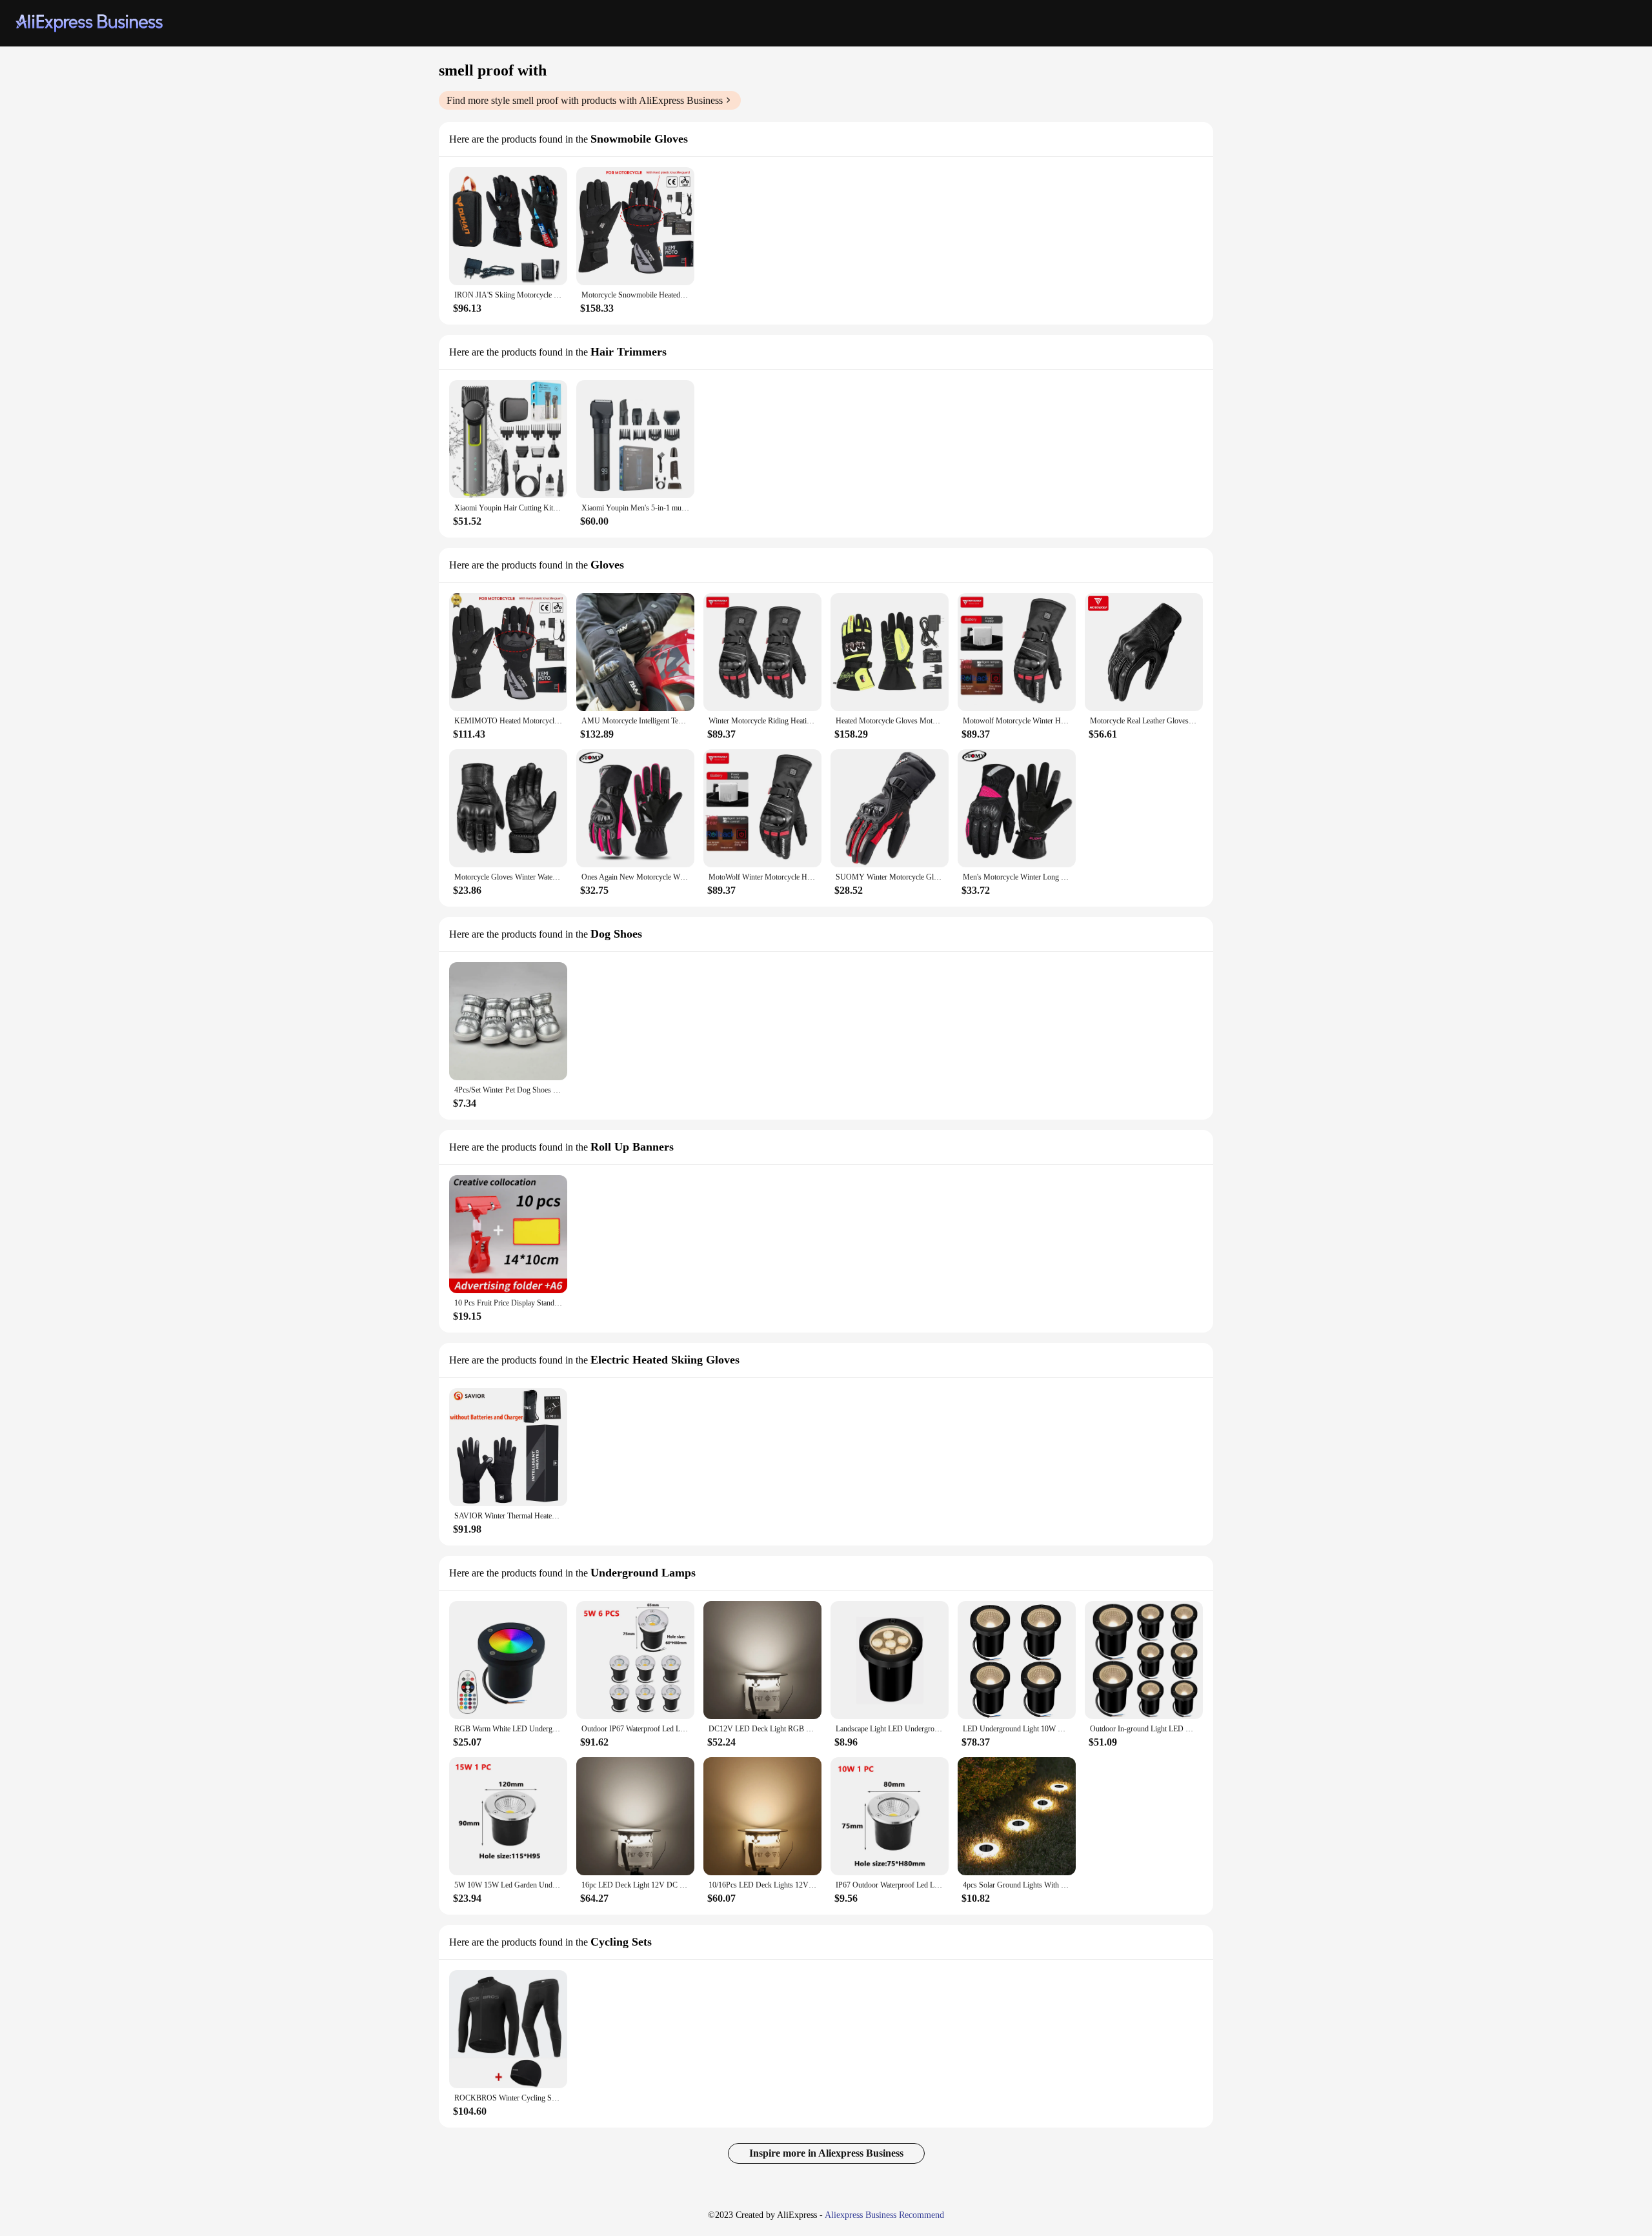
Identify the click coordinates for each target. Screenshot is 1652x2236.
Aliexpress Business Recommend (884, 2215)
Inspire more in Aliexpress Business (826, 2153)
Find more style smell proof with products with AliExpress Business (585, 100)
